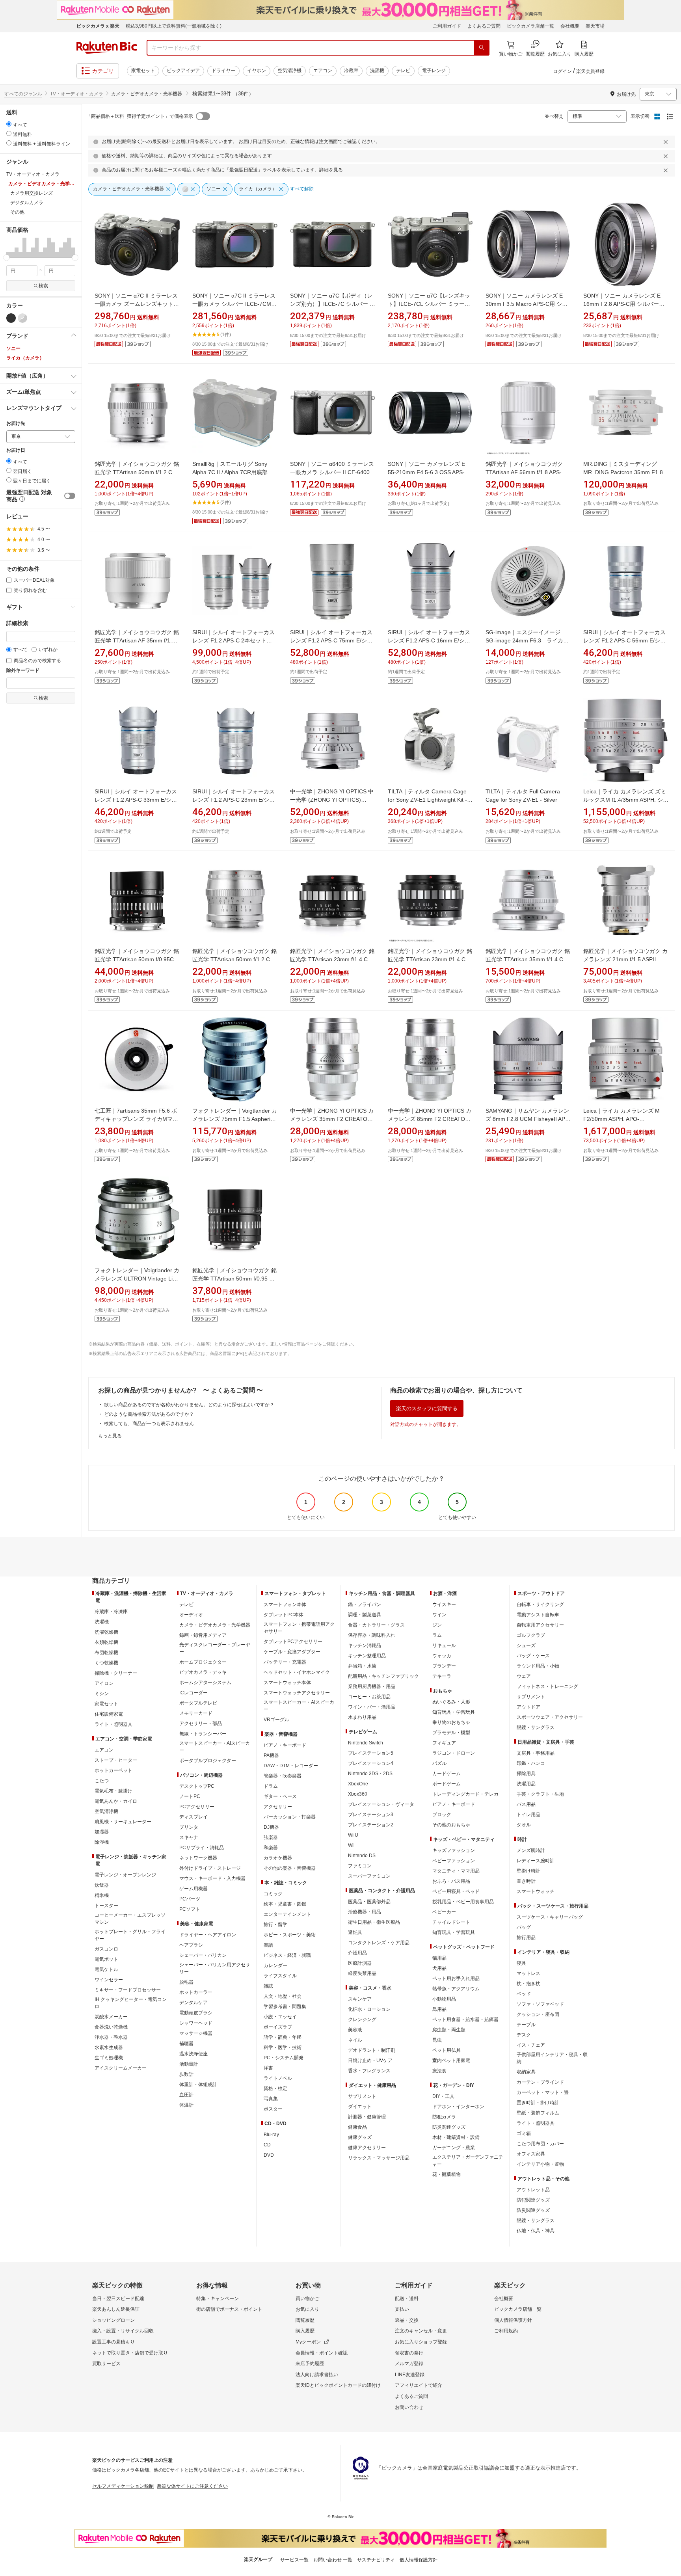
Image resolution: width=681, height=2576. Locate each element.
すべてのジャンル (23, 94)
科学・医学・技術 (283, 2047)
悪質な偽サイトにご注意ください (192, 2486)
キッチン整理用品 (367, 1656)
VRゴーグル (276, 1720)
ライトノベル (278, 2078)
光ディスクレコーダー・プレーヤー (215, 1648)
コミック (273, 1894)
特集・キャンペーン (218, 2299)
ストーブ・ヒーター (116, 1760)
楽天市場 (595, 26)
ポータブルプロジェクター (208, 1761)
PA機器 (271, 1755)
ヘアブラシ (191, 1945)
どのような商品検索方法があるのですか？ (149, 1414)
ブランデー (444, 1666)
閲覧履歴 (305, 2320)
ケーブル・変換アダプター (292, 1652)
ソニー (13, 348)
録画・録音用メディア (203, 1635)
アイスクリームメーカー (121, 2068)
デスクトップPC (197, 1786)
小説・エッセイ (280, 2017)
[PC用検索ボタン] (482, 48)
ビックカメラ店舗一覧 (530, 26)
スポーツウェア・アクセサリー (550, 1717)
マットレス (528, 1973)
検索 (43, 286)
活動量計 (189, 2064)
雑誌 (268, 1986)
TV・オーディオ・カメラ (77, 94)
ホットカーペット (113, 1770)
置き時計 (526, 1881)
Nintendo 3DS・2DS (370, 1774)
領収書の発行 (409, 2353)
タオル (524, 1825)
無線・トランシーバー (203, 1734)
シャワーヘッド (196, 2023)
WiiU (353, 1835)
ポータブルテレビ (198, 1703)
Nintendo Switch (366, 1743)
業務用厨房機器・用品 (372, 1686)
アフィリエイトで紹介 (419, 2385)
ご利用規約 (506, 2331)
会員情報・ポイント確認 (322, 2353)
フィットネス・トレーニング (547, 1686)
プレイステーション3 (371, 1815)
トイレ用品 (528, 1815)
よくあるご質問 (484, 26)
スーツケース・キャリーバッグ (550, 1917)
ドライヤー (223, 71)
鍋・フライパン (365, 1604)
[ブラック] (11, 318)
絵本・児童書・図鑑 (285, 1904)
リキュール (444, 1645)
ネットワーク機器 (198, 1858)
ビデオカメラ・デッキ (203, 1672)
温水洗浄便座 (194, 2054)
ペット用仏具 (447, 2050)
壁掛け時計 (528, 1871)
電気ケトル (106, 1969)
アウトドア (528, 1707)
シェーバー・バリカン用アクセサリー (215, 1968)
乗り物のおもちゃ (451, 1722)
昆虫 (437, 2040)
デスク (524, 2035)
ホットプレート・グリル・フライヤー (130, 1935)
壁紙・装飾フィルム (538, 2113)
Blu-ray (271, 2135)
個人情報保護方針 (513, 2320)
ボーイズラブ (278, 2027)
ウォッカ (442, 1656)
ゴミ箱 (524, 2133)
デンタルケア (194, 2003)
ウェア (524, 1676)
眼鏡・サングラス (536, 1727)
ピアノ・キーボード (285, 1745)
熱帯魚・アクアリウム (456, 1989)
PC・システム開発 (284, 2058)
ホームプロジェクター (203, 1662)
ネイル (355, 2040)
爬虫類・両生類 (449, 2030)
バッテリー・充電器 (285, 1662)
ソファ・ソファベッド (540, 2004)
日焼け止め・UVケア (370, 2060)
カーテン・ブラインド (540, 2082)
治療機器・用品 (365, 1912)
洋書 (268, 2068)
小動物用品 (444, 1999)
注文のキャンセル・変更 (421, 2331)
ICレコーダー (194, 1693)
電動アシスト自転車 (538, 1615)
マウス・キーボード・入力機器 (212, 1878)
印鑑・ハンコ (531, 1763)
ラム (437, 1635)
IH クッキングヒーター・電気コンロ (131, 2003)
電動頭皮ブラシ (196, 2013)
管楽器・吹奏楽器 (283, 1776)
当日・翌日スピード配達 (118, 2299)
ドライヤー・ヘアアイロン (208, 1935)
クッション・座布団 (538, 2014)
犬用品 (439, 1968)
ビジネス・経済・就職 (287, 1955)
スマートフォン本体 (285, 1604)
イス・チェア (531, 2045)
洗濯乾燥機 (106, 1632)
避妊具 (355, 1932)
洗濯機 (377, 71)
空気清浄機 (290, 71)
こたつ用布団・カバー (540, 2144)
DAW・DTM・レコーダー (291, 1766)
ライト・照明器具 (113, 1724)
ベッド (524, 1994)
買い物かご (307, 2299)
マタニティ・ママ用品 (456, 1871)
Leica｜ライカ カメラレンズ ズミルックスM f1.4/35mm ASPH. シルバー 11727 (626, 800)
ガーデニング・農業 (454, 2148)
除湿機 (102, 1842)
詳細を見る (331, 170)
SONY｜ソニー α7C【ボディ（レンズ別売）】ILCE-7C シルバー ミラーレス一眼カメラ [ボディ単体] (333, 304)
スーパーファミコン (369, 1876)
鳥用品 (439, 2009)
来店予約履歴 (310, 2364)
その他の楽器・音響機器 (290, 1868)
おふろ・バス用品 (451, 1881)
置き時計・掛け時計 (538, 2103)
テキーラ (442, 1676)
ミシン (102, 1694)
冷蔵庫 (351, 71)
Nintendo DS (362, 1856)
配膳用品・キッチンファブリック (383, 1676)
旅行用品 (526, 1938)
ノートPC (190, 1796)
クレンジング (362, 2019)
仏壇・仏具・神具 (536, 2231)
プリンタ (189, 1827)
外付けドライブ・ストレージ (210, 1868)
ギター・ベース (280, 1796)
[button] (8, 248)
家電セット (143, 71)
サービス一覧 (294, 2560)
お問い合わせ (409, 2407)
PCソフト (190, 1909)
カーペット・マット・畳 (543, 2092)
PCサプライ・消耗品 (202, 1848)
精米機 (102, 1895)
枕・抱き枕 (528, 1984)
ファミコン (360, 1866)
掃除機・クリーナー (116, 1673)
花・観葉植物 (447, 2174)
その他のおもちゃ (451, 1825)
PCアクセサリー (197, 1807)
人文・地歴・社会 (283, 1996)
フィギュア (444, 1743)
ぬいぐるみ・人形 (451, 1702)
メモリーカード (196, 1713)
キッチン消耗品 (365, 1645)
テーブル (526, 2025)
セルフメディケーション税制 (123, 2486)
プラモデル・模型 (451, 1733)
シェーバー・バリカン (203, 1955)
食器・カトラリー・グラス (376, 1625)
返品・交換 (407, 2320)
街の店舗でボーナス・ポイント (229, 2309)
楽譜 (268, 1945)
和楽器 (271, 1848)
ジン (437, 1625)
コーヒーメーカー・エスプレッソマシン (130, 1919)
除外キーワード (23, 671)
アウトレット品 (533, 2190)
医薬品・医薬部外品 (369, 1902)
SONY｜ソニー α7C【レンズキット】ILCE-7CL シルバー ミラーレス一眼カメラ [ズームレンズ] (429, 304)
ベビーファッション (454, 1861)
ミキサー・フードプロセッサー (128, 1990)
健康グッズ (360, 2137)
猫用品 (439, 1958)
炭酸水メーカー (111, 2017)
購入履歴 (305, 2331)
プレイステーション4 (371, 1763)
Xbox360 (358, 1794)
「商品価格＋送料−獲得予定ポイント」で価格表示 (140, 116)
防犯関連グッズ (533, 2200)
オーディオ (191, 1615)
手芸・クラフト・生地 (540, 1794)
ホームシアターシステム (205, 1683)
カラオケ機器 (278, 1858)
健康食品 (357, 2127)
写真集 (271, 2099)
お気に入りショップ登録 (421, 2342)
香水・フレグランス (369, 2071)
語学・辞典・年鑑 (283, 2037)
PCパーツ (190, 1899)
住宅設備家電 (109, 1714)
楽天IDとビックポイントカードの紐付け (338, 2385)
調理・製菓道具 (365, 1615)
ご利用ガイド (447, 26)
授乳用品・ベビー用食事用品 (463, 1902)
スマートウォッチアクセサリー (297, 1693)
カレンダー (275, 1966)
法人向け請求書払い (317, 2375)
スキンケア (360, 1999)
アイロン (104, 1683)
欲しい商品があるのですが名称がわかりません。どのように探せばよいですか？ (189, 1405)
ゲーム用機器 (194, 1889)
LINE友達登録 (410, 2375)
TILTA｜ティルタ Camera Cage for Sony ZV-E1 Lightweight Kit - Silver (427, 800)
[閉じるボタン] (667, 142)
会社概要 (570, 26)
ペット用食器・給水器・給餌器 (465, 2019)
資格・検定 (275, 2088)
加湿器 (102, 1832)
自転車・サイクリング (540, 1604)
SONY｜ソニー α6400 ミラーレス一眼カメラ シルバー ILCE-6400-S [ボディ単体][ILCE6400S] (333, 472)
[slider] (7, 258)
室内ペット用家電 (451, 2060)
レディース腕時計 (536, 1861)
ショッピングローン (113, 2320)
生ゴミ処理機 (109, 2058)
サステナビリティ (376, 2560)
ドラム (271, 1786)
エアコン (323, 71)
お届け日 (16, 450)
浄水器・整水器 (111, 2037)
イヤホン (257, 71)
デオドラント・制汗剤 (372, 2050)
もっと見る (110, 1436)
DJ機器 (271, 1827)
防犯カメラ (444, 2117)
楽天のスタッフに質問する (427, 1408)
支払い (402, 2309)
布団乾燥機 (106, 1653)
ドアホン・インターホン (458, 2107)
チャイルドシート (451, 1922)
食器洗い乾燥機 (111, 2027)
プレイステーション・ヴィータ (381, 1804)
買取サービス (106, 2364)
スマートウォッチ (536, 1891)
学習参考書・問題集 (285, 2006)
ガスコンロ (106, 1949)
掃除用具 (526, 1774)
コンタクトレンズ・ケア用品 (379, 1943)
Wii (351, 1845)
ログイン (562, 71)
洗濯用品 (526, 1784)
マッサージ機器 (196, 2033)
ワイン (439, 1615)
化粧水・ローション (369, 2009)
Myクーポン (308, 2342)
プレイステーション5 (371, 1753)
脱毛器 (186, 1982)
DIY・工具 (443, 2096)
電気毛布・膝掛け (113, 1791)
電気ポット (106, 1959)
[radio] (9, 124)
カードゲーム (447, 1774)
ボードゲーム (447, 1784)
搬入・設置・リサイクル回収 (123, 2331)
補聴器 (186, 2044)
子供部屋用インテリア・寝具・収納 (552, 2058)
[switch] (70, 496)
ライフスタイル (280, 1976)
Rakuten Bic (107, 48)
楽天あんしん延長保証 (116, 2309)
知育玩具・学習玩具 (454, 1712)
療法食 (439, 2071)
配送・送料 (407, 2299)
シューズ (526, 1645)
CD (267, 2145)
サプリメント (362, 2096)
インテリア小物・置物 (540, 2164)
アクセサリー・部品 (201, 1724)
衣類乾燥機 (106, 1642)
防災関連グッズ (449, 2127)
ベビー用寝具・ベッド (456, 1891)
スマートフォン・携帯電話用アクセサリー (299, 1628)
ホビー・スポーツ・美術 (290, 1935)
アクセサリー (278, 1807)
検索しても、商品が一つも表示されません (149, 1424)
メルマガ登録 (409, 2364)
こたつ (102, 1781)
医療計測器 (360, 1963)
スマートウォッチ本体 (287, 1683)
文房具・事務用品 (536, 1753)
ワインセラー (109, 1980)
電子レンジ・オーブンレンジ (125, 1875)
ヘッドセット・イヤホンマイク (297, 1672)
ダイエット (360, 2107)
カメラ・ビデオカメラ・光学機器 (215, 1625)
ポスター (273, 2109)
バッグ (524, 1927)
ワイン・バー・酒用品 (372, 1707)
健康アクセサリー (367, 2148)
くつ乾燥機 (106, 1663)
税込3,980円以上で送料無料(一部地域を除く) (174, 26)
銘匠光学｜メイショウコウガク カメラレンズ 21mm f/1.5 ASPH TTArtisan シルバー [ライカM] (625, 959)
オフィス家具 (531, 2154)
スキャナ (189, 1837)
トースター (106, 1906)
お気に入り (307, 2309)
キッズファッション (454, 1850)
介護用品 (357, 1953)
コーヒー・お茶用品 (369, 1697)
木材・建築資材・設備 (456, 2137)
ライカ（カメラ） (25, 358)
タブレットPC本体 (284, 1615)
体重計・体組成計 (198, 2085)
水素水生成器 (109, 2047)
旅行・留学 (275, 1925)
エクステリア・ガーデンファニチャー (468, 2161)
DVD (269, 2155)
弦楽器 (271, 1837)
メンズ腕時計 (531, 1850)
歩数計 (186, 2074)
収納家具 (526, 2072)
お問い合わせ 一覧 (333, 2560)
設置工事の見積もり (113, 2342)
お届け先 (16, 423)
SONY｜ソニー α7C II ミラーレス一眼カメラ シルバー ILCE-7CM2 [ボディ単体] (234, 304)
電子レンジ (434, 71)
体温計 (186, 2105)
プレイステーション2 (371, 1825)
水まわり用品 (362, 1717)
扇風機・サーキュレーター (123, 1822)
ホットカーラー (196, 1992)
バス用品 (526, 1804)
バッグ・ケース (533, 1656)
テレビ (403, 71)
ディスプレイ (194, 1817)
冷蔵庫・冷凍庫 (111, 1612)
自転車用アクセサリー (540, 1625)
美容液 (355, 2030)
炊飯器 (102, 1885)
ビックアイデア (183, 71)
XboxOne (358, 1784)
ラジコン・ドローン (454, 1753)
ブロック (442, 1815)
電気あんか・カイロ (116, 1801)
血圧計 (186, 2095)
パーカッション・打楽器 (290, 1817)
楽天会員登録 (590, 71)
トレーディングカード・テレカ (465, 1794)
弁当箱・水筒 (362, 1666)
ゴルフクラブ (531, 1635)
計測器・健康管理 (367, 2117)
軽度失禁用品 (362, 1973)
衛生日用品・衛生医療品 (374, 1922)
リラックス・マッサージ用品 (379, 2158)
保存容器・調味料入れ (372, 1635)
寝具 (521, 1963)
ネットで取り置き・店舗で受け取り (130, 2353)
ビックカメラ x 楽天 (98, 26)
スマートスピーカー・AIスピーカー (215, 1747)
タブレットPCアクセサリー (293, 1642)
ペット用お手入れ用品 (456, 1979)
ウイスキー (444, 1604)
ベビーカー (444, 1912)
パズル (439, 1763)
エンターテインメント (287, 1914)
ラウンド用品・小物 (538, 1666)
